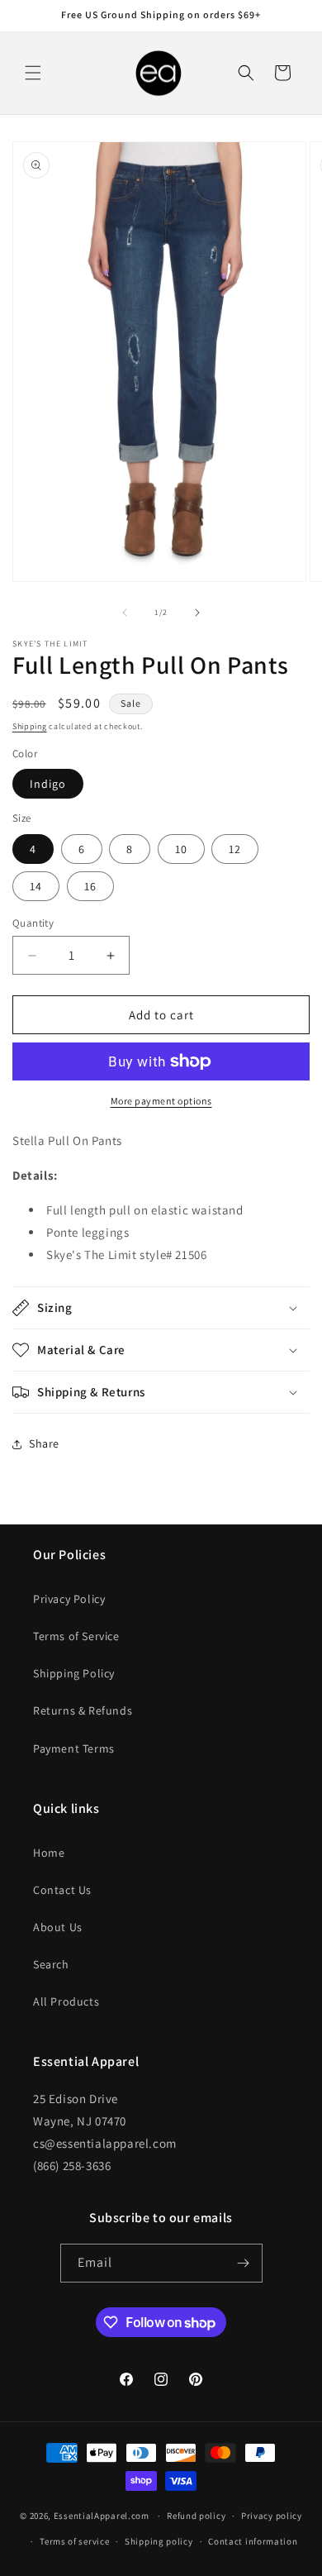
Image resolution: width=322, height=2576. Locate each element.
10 (181, 849)
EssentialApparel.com (102, 2516)
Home (49, 1853)
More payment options (161, 1101)
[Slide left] (125, 613)
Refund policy (196, 2516)
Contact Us (62, 1890)
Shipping (30, 726)
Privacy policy (272, 2516)
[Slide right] (197, 613)
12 (235, 849)
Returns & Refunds (83, 1710)
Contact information (253, 2541)
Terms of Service (76, 1636)
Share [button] (44, 1443)
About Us (58, 1927)
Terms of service (74, 2541)
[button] (33, 73)
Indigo (48, 784)
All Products (66, 2001)
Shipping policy (159, 2541)
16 (90, 886)
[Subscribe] (244, 2263)
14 (36, 886)
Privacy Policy (69, 1599)
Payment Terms (74, 1748)
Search (51, 1964)
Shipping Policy (74, 1673)
